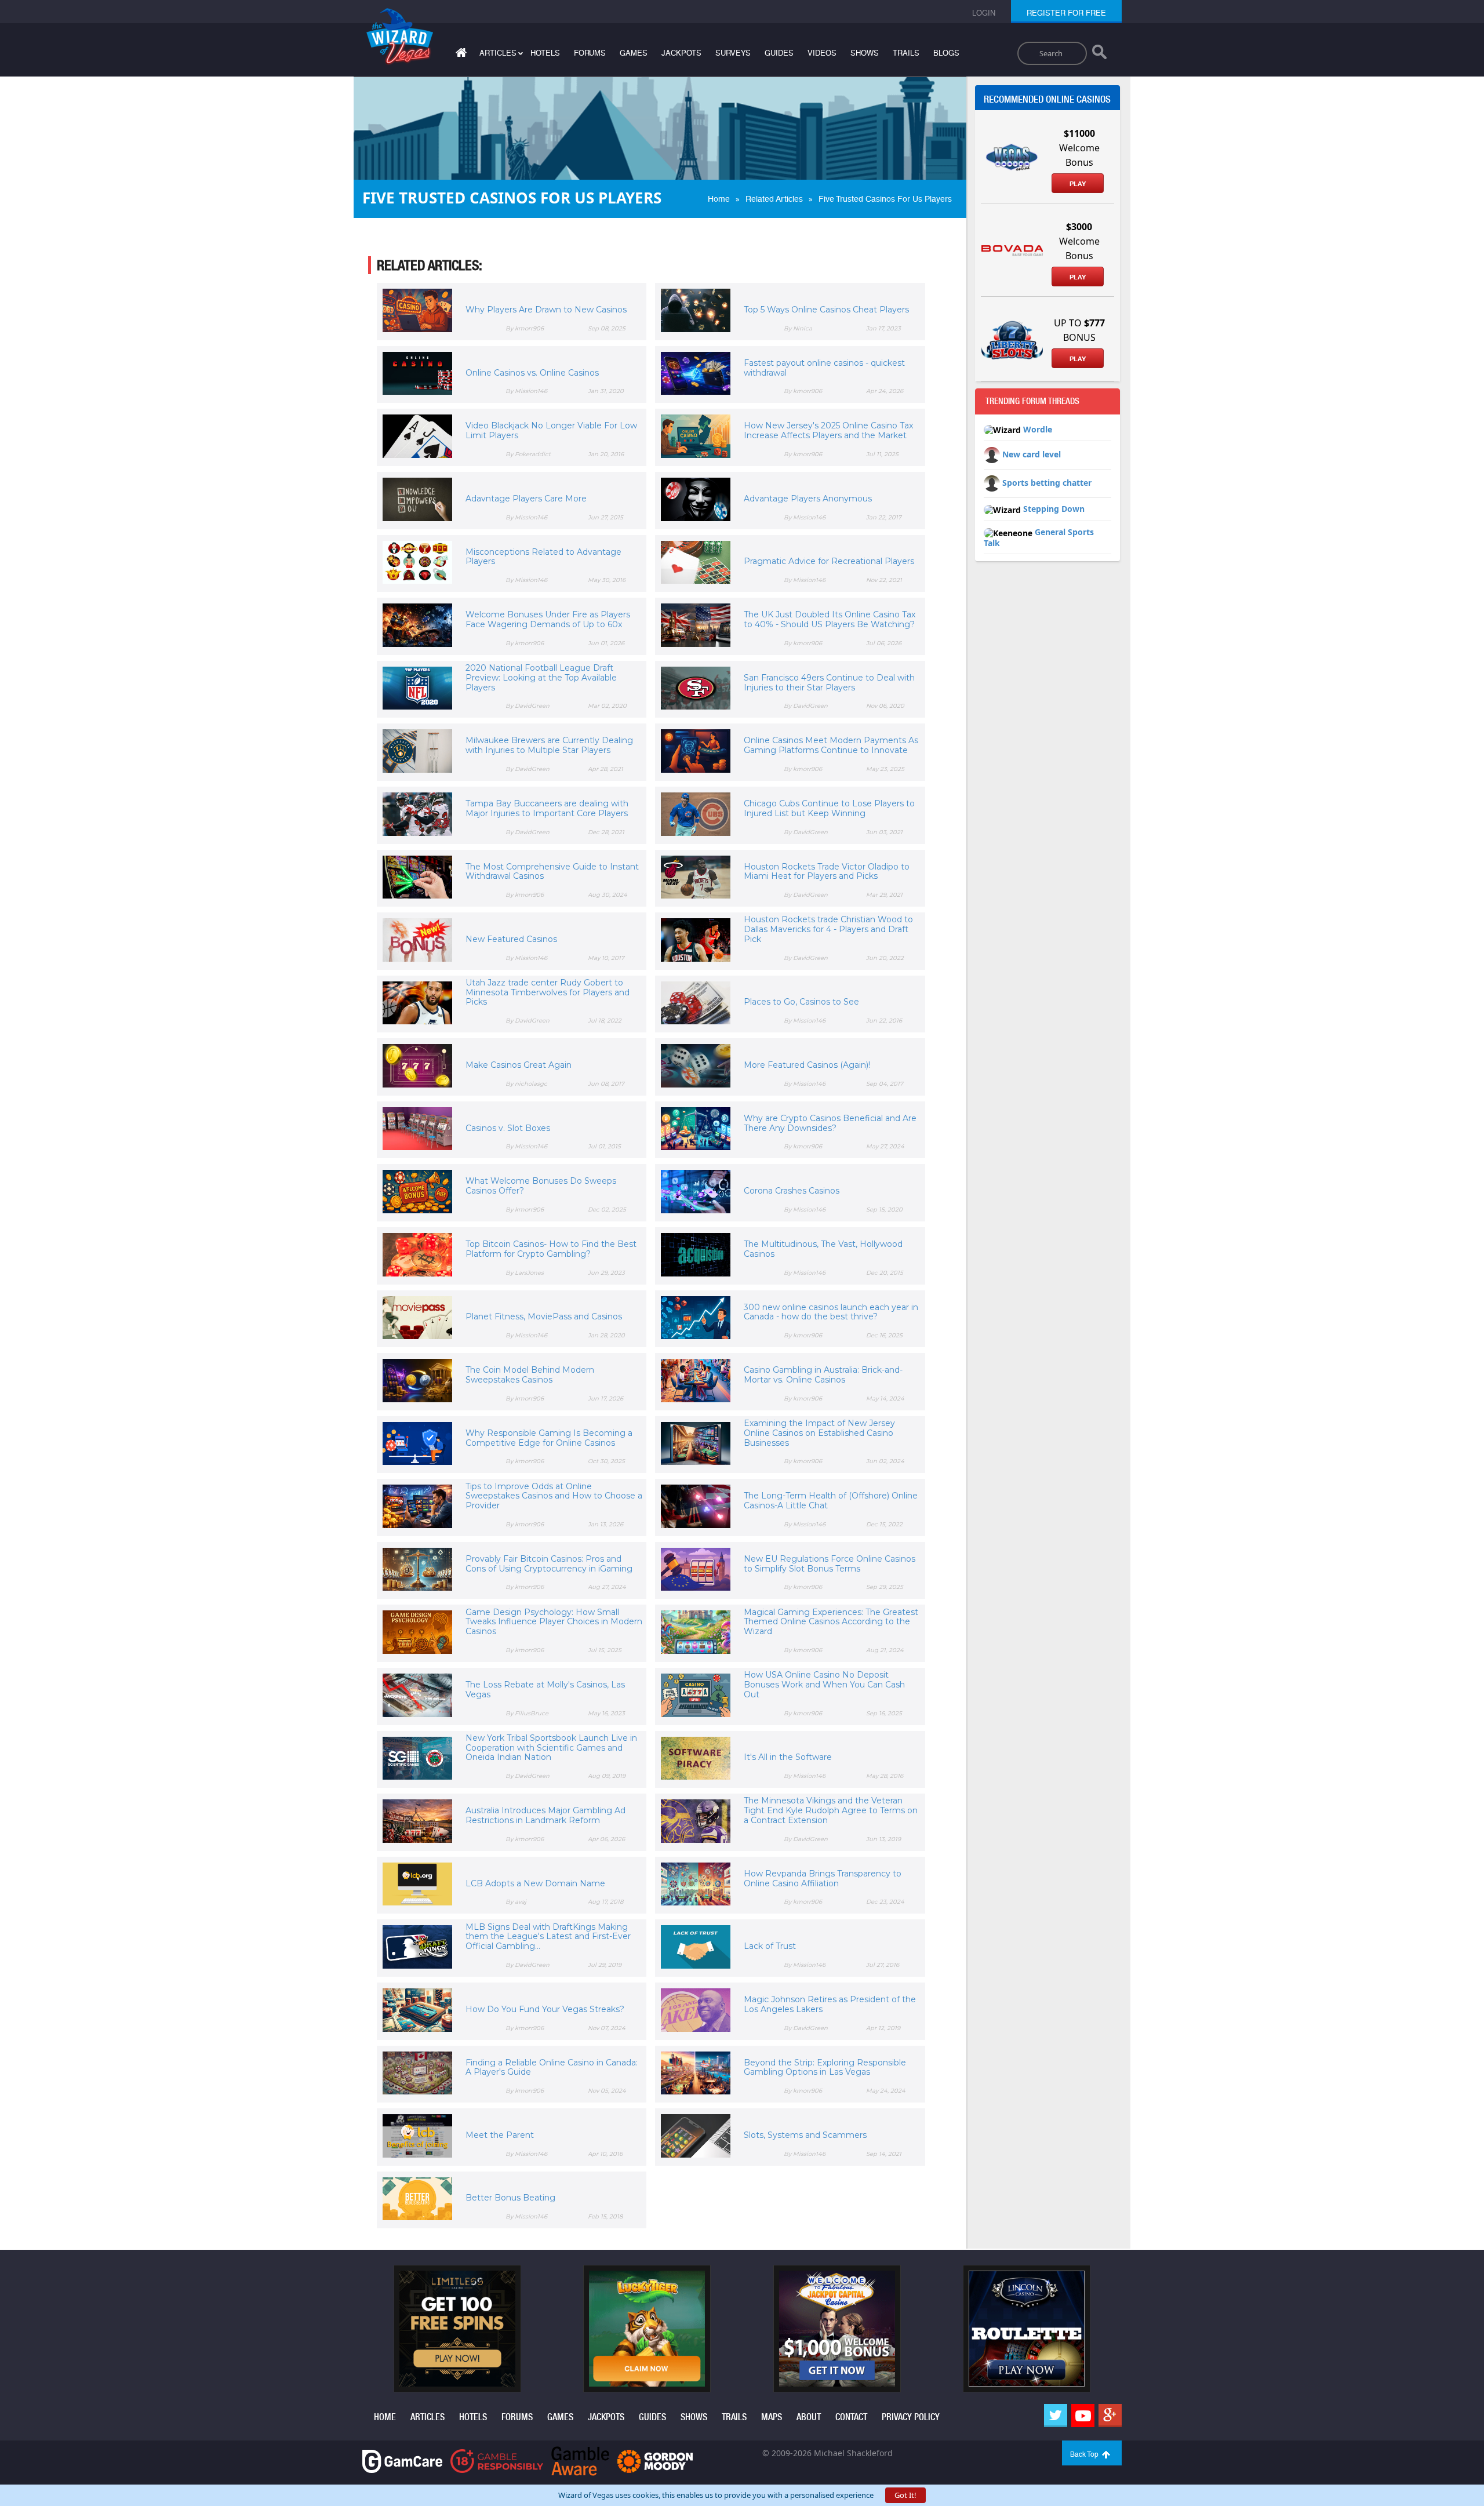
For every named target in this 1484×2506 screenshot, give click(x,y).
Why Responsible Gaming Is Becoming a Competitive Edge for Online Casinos (549, 1438)
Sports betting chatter (1047, 483)
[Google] (1110, 2416)
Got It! (905, 2495)
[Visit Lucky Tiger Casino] (647, 2328)
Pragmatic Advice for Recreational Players (829, 561)
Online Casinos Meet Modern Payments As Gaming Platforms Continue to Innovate (831, 745)
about (809, 2417)
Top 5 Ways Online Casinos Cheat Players (826, 310)
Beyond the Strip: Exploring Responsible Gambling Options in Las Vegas (825, 2067)
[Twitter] (1056, 2416)
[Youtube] (1083, 2416)
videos (822, 53)
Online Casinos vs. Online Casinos (532, 373)
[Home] (460, 55)
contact (851, 2417)
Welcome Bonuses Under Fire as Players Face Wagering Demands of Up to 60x (548, 619)
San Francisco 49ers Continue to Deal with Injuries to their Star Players (829, 683)
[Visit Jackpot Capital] (837, 2328)
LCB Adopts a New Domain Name (535, 1883)
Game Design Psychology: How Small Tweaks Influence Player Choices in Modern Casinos (554, 1622)
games (634, 53)
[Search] (1099, 54)
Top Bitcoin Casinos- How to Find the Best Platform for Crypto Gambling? (551, 1249)
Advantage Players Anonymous (808, 499)
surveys (733, 53)
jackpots (681, 53)
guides (779, 53)
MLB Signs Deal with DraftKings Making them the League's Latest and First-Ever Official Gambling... (548, 1937)
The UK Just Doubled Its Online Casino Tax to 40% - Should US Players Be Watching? (830, 619)
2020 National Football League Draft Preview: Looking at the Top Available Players (541, 678)
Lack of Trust (770, 1946)
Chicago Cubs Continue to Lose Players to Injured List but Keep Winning (829, 808)
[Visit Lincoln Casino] (1027, 2328)
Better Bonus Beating (510, 2198)
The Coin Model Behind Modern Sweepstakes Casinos (530, 1375)
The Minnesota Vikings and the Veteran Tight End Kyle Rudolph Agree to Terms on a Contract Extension (831, 1810)
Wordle (1038, 429)
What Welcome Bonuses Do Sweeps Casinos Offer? (541, 1186)
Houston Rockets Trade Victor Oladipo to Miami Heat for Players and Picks (827, 872)
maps (772, 2417)
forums (590, 53)
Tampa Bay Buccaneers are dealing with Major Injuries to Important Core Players (547, 808)
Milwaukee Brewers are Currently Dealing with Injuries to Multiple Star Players (549, 745)
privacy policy (911, 2417)
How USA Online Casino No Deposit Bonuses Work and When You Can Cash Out (824, 1685)
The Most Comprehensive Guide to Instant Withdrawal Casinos (552, 872)
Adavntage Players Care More (526, 499)
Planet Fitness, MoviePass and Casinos (544, 1316)
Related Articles (774, 199)
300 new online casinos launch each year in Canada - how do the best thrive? (831, 1312)
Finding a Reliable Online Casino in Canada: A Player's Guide (552, 2067)
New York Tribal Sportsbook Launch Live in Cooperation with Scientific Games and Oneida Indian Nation (551, 1748)
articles (428, 2417)
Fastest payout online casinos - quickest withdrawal (824, 368)
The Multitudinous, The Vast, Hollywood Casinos (823, 1249)
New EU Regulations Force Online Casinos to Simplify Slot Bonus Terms (830, 1564)
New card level (1032, 454)
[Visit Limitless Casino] (457, 2328)
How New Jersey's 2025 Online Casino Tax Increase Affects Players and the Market (828, 430)
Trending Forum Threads (1032, 401)
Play (1078, 184)
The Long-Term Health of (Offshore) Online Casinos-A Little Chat (831, 1501)
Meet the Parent (500, 2135)
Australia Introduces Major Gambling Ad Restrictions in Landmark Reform (545, 1815)
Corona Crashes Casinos (792, 1191)
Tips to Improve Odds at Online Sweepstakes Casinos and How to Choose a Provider (554, 1496)
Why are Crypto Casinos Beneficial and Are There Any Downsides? (830, 1123)
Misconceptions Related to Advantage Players (543, 557)
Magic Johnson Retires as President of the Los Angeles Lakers (830, 2004)
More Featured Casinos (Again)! (807, 1065)
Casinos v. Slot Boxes (508, 1128)
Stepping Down (1054, 509)
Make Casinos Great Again (519, 1065)
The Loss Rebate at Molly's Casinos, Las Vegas (545, 1690)
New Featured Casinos (511, 939)
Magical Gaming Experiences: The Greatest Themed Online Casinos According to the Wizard (831, 1622)
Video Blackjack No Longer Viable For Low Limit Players (551, 430)
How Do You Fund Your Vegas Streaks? (545, 2009)
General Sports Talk (1039, 537)
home (385, 2417)
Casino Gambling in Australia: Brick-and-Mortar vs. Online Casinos (823, 1375)
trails (906, 53)
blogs (946, 53)
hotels (545, 53)
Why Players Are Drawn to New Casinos (546, 310)
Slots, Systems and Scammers (805, 2135)
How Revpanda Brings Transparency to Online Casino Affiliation (823, 1878)
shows (865, 53)
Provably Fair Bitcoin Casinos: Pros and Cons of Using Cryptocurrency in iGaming (549, 1564)
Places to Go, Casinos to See (801, 1002)
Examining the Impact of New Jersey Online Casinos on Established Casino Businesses (819, 1433)
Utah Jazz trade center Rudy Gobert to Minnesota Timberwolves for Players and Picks (548, 992)
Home (719, 199)
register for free (1066, 13)
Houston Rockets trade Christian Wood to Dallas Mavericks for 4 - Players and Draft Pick (828, 929)
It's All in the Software (788, 1757)
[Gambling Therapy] (655, 2460)
